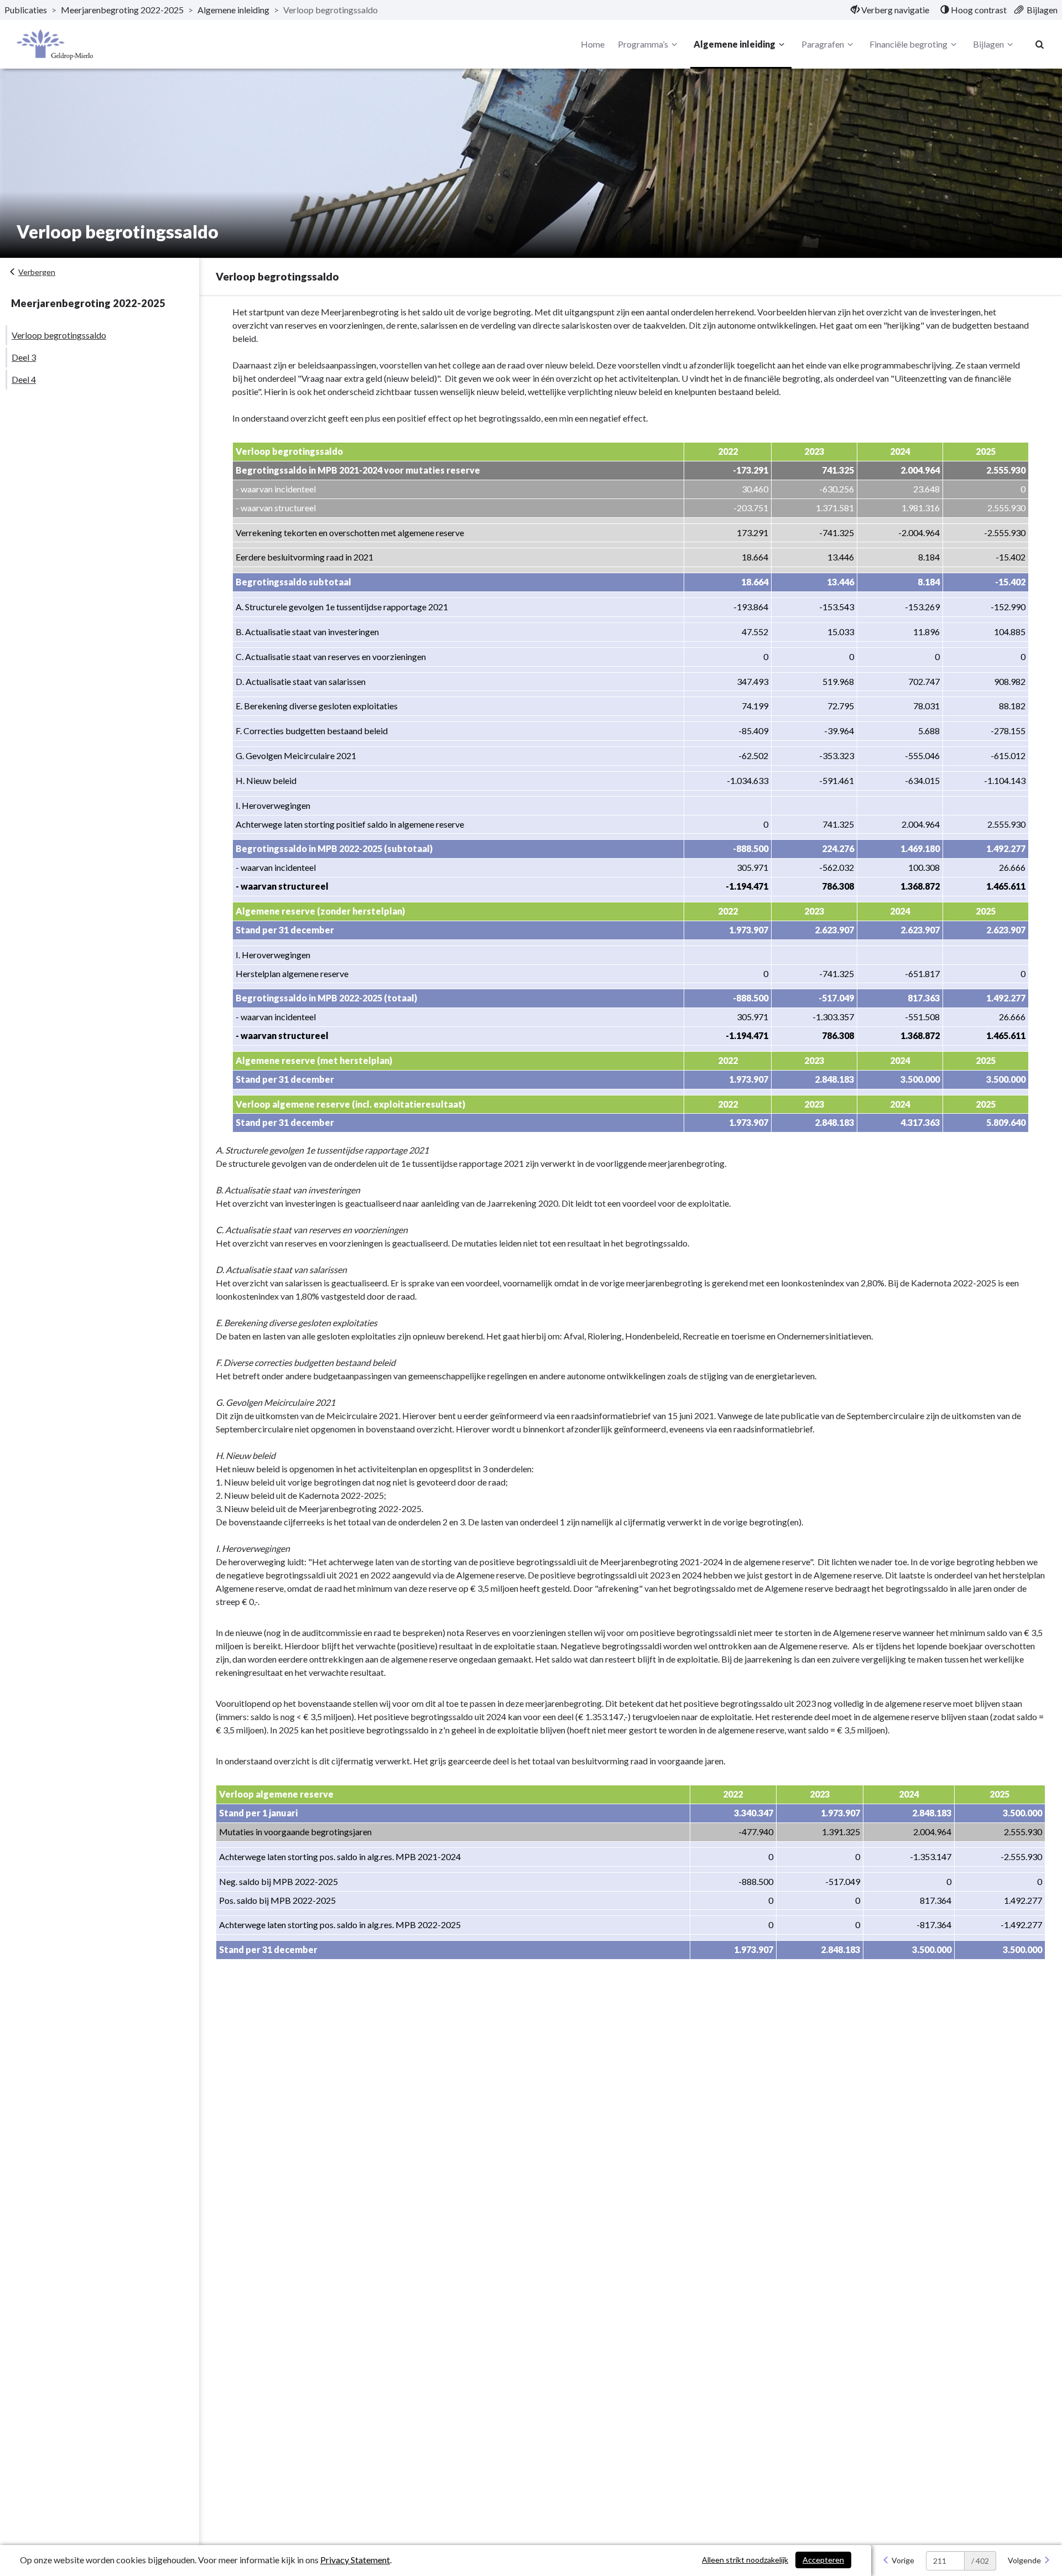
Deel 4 (24, 379)
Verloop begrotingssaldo (59, 335)
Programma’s (643, 44)
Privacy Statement (355, 2560)
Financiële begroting (909, 44)
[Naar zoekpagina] (1040, 44)
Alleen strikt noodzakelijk (745, 2560)
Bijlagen (988, 44)
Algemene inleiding (233, 10)
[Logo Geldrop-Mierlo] (55, 45)
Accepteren (823, 2560)
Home (593, 44)
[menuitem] (890, 10)
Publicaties (26, 10)
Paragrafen (823, 44)
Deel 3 (24, 357)
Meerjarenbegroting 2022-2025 (122, 10)
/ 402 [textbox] (980, 2561)
